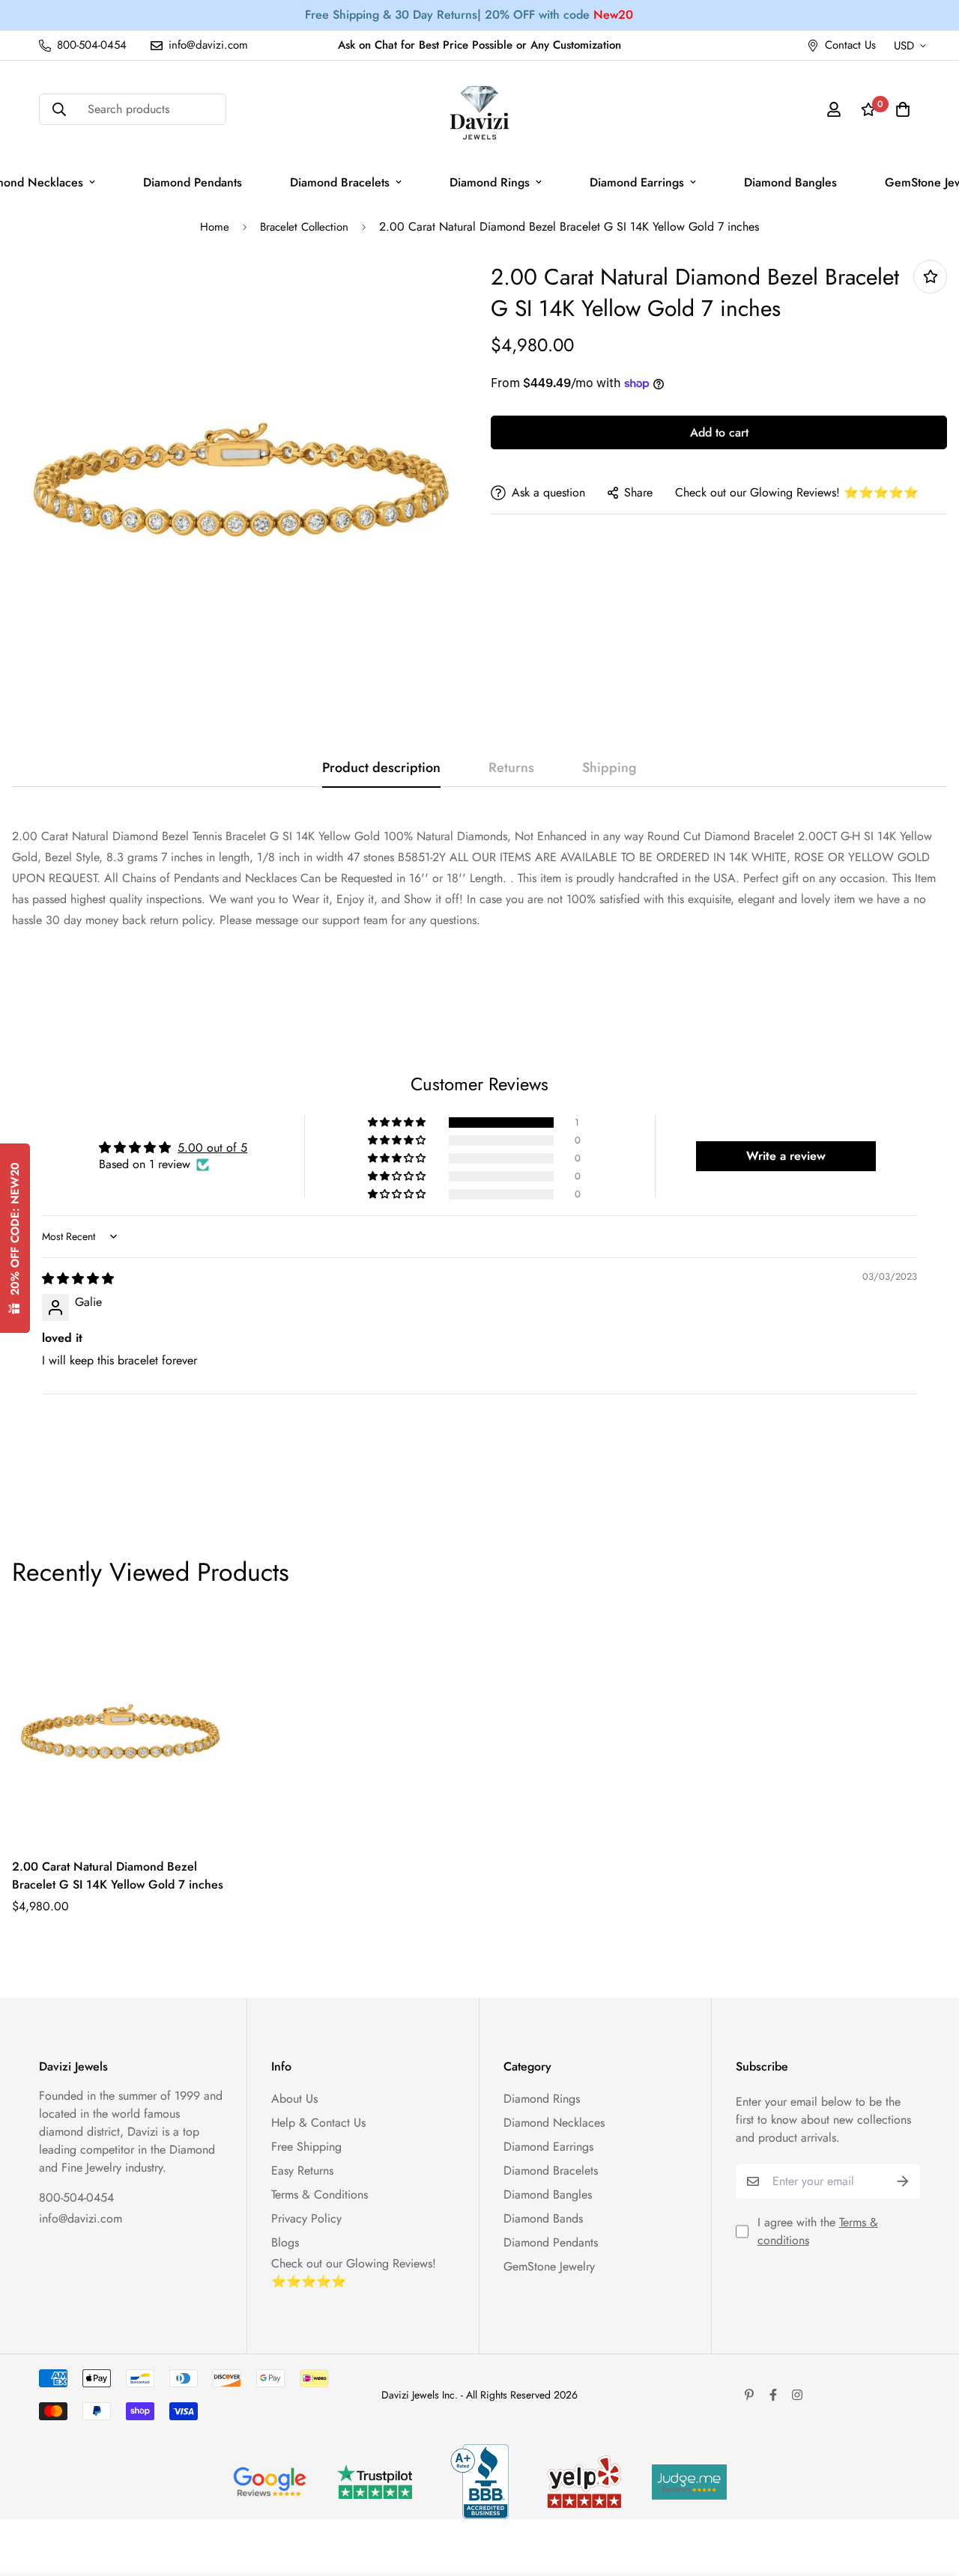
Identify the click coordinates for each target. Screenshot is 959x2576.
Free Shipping (306, 2147)
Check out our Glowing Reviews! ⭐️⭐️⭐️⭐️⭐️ (797, 492)
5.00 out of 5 (212, 1148)
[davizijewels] (479, 110)
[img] (78, 1279)
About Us (294, 2099)
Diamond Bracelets (340, 182)
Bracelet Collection (304, 227)
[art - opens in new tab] (270, 2482)
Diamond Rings (490, 182)
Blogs (285, 2242)
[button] (398, 1123)
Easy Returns (302, 2171)
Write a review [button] (786, 1156)
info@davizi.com (81, 2218)
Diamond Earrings (637, 182)
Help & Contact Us (318, 2123)
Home (215, 227)
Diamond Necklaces (554, 2123)
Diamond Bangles (790, 182)
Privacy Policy (306, 2218)
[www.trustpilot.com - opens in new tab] (375, 2482)
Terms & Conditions (320, 2194)
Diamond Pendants (193, 182)
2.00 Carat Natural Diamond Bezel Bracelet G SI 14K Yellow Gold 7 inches (118, 1875)
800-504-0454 (76, 2197)
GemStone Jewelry (549, 2266)
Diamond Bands (543, 2218)
